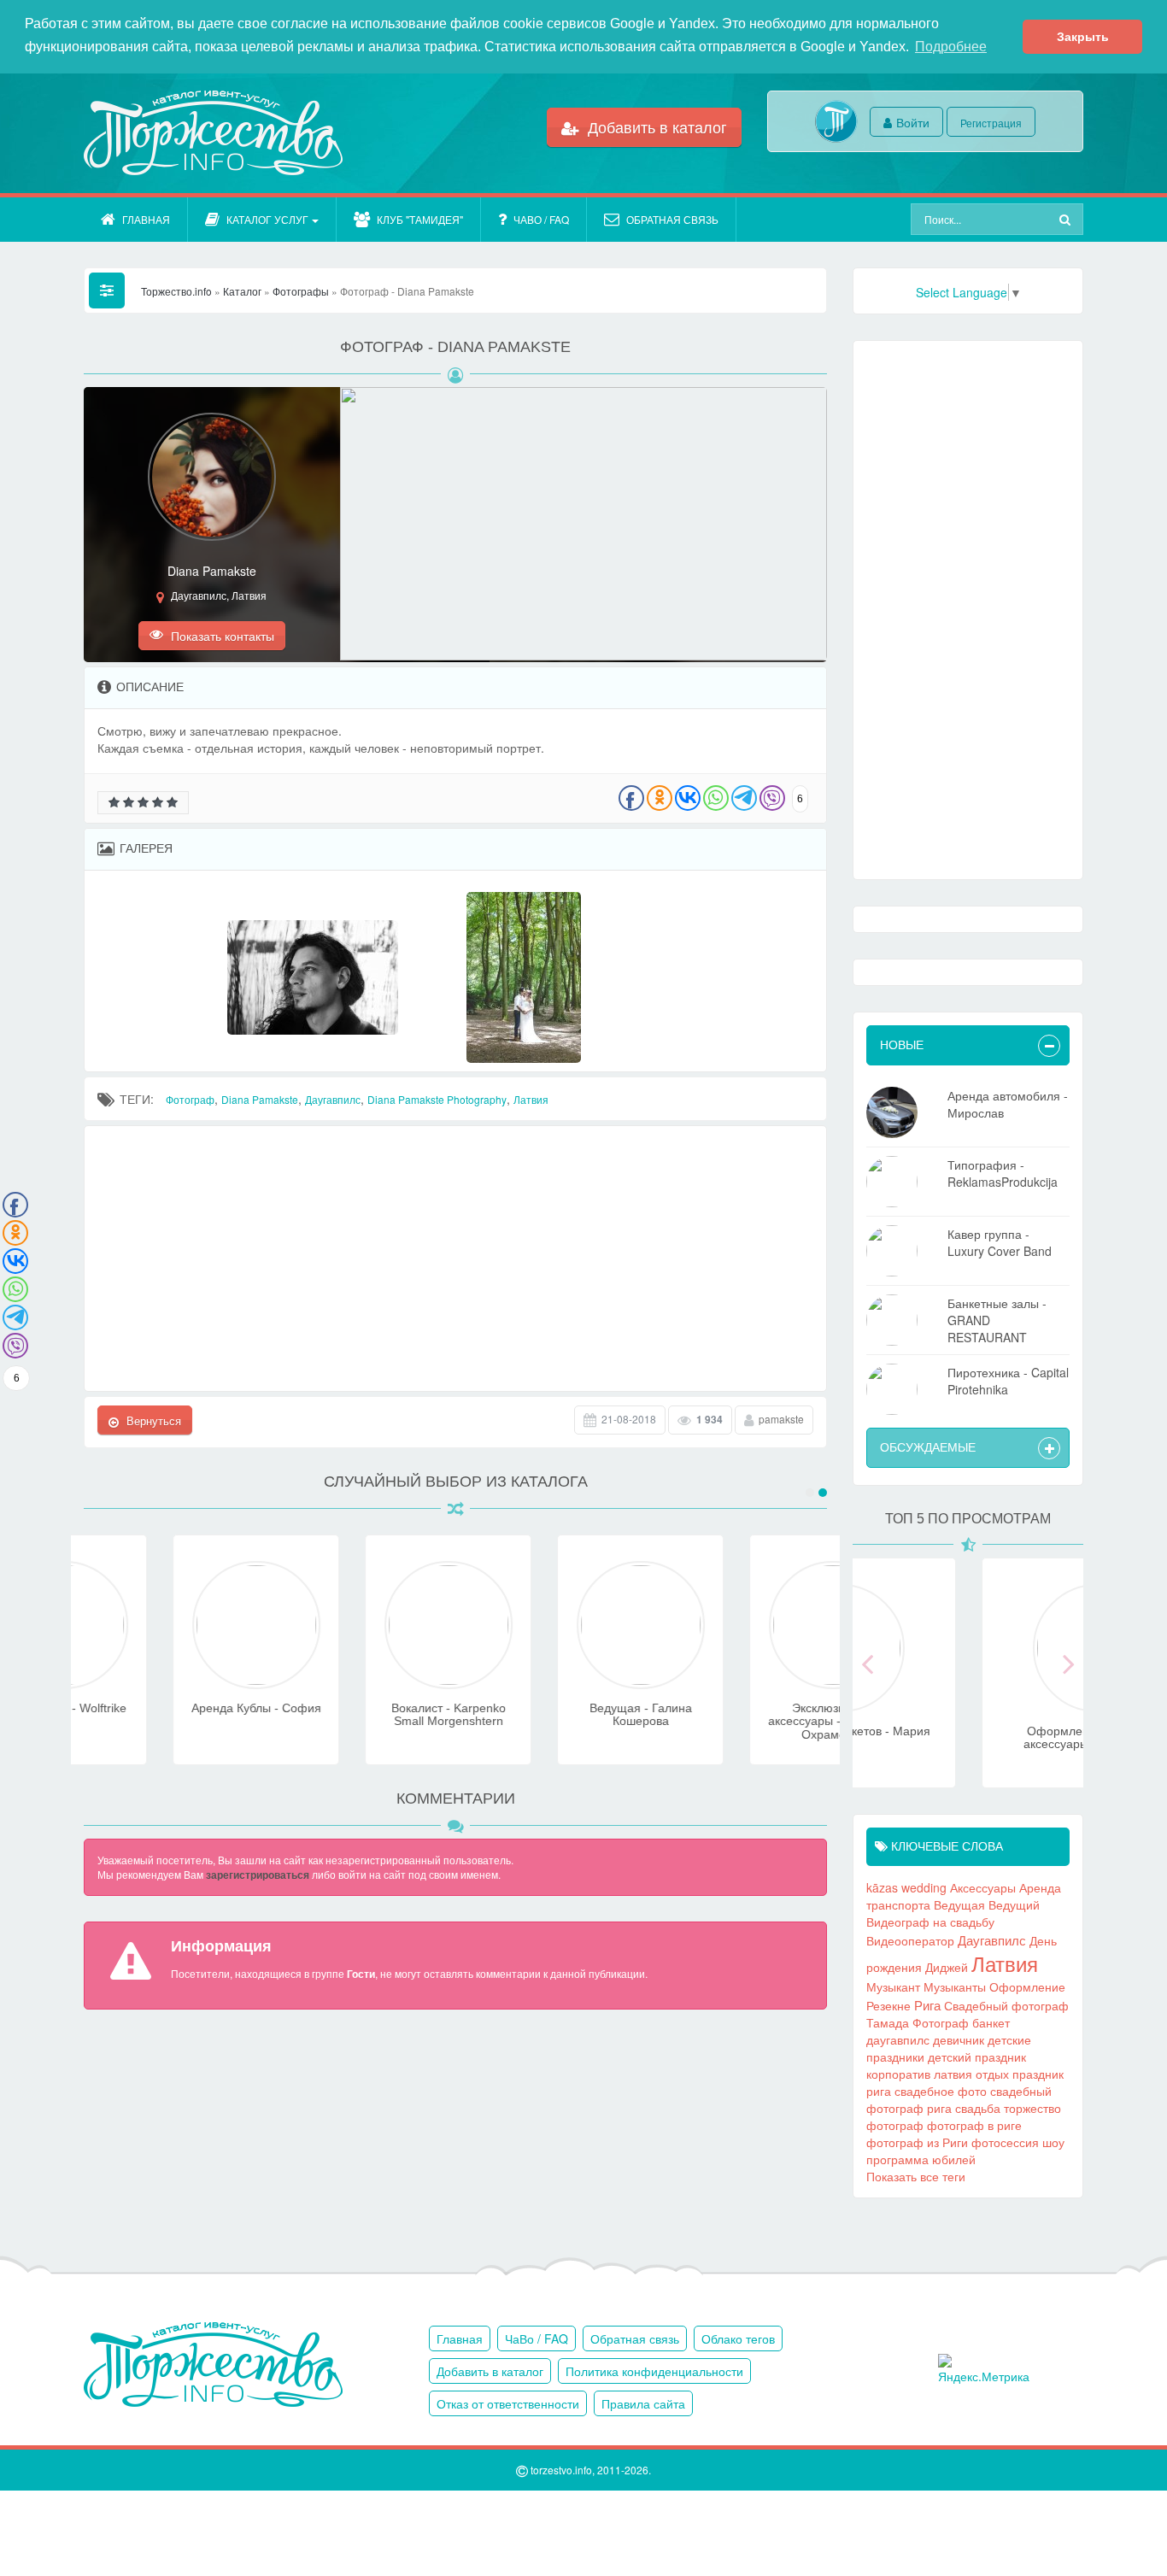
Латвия (531, 1099)
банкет (991, 2022)
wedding (924, 1887)
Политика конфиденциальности (654, 2371)
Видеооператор (910, 1940)
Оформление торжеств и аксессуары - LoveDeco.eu (968, 1737)
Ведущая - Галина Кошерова (552, 1714)
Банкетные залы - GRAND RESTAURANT (997, 1320)
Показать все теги (916, 2176)
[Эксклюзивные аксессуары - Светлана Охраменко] (744, 1680)
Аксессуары (983, 1887)
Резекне (888, 2005)
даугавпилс (898, 2039)
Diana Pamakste (260, 1099)
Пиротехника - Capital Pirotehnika (1008, 1381)
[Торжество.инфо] (212, 133)
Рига (927, 2004)
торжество (1032, 2108)
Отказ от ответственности (508, 2403)
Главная (146, 219)
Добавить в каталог (655, 126)
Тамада (888, 2022)
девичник (959, 2039)
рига (879, 2091)
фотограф (895, 2125)
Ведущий (1014, 1904)
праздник (1038, 2074)
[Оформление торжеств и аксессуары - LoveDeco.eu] (968, 1703)
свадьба (978, 2108)
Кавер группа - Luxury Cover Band (1000, 1242)
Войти (913, 122)
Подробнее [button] (951, 47)
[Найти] (1067, 219)
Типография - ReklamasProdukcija (1003, 1173)
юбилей (954, 2159)
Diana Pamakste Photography (437, 1099)
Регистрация (991, 123)
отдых (992, 2074)
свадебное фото (941, 2091)
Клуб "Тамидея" (420, 219)
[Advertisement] (455, 1259)
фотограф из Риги (917, 2142)
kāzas (882, 1887)
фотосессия (1005, 2142)
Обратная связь (672, 219)
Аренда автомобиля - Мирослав (1008, 1104)
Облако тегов (738, 2338)
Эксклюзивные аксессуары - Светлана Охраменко (744, 1721)
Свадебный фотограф (1006, 2005)
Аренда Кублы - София (167, 1708)
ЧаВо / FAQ (541, 219)
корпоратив (898, 2074)
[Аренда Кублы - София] (167, 1680)
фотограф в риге (974, 2125)
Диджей (947, 1967)
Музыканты (955, 1986)
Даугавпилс (333, 1099)
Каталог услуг (267, 219)
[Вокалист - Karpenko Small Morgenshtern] (360, 1680)
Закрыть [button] (1083, 37)
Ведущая (959, 1904)
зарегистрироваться (258, 1875)
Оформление (1027, 1986)
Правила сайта (643, 2403)
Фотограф (190, 1099)
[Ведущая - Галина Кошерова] (552, 1680)
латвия (953, 2074)
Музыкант (893, 1986)
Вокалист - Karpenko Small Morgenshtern (360, 1714)
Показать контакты (221, 636)
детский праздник (977, 2057)
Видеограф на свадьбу (930, 1922)
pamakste (781, 1419)
